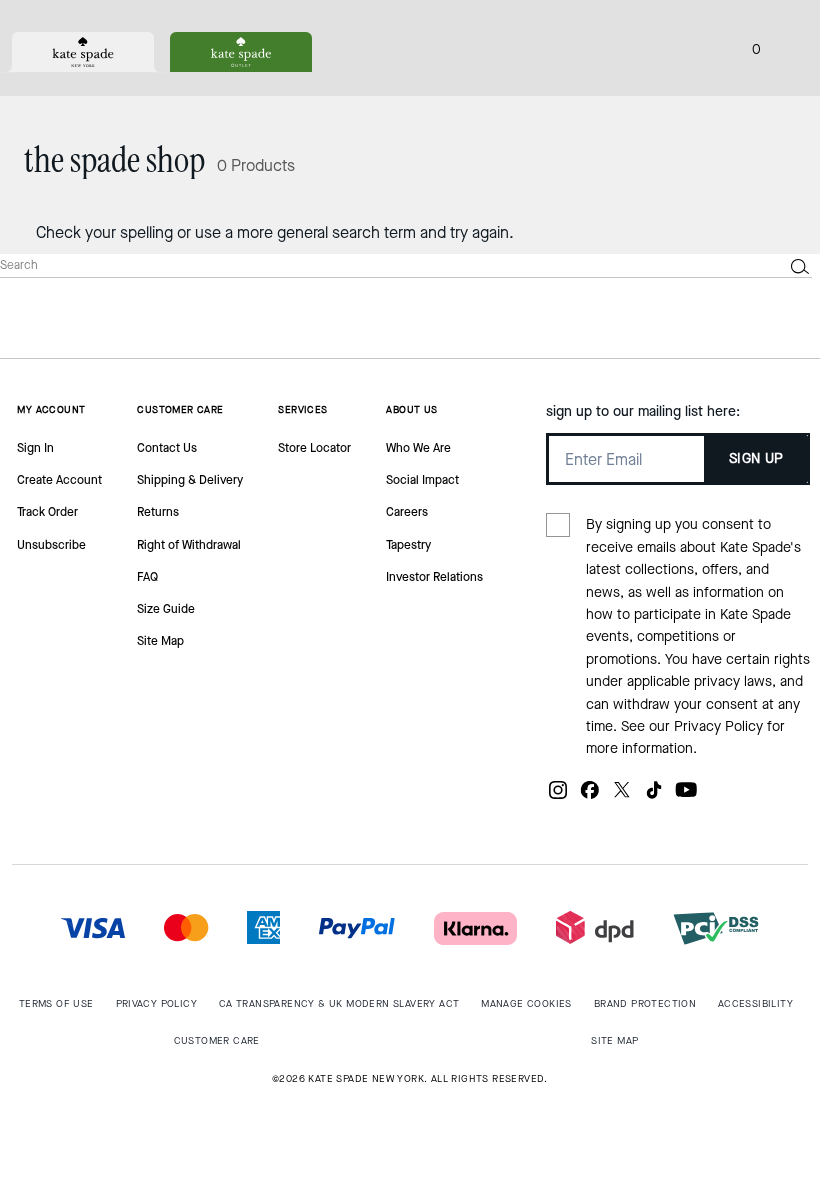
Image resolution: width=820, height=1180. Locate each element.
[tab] (83, 52)
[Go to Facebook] (590, 797)
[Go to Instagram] (558, 797)
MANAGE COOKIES (526, 1003)
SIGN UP (756, 458)
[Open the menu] (784, 48)
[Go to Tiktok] (654, 797)
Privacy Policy (718, 726)
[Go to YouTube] (686, 797)
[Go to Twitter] (622, 797)
